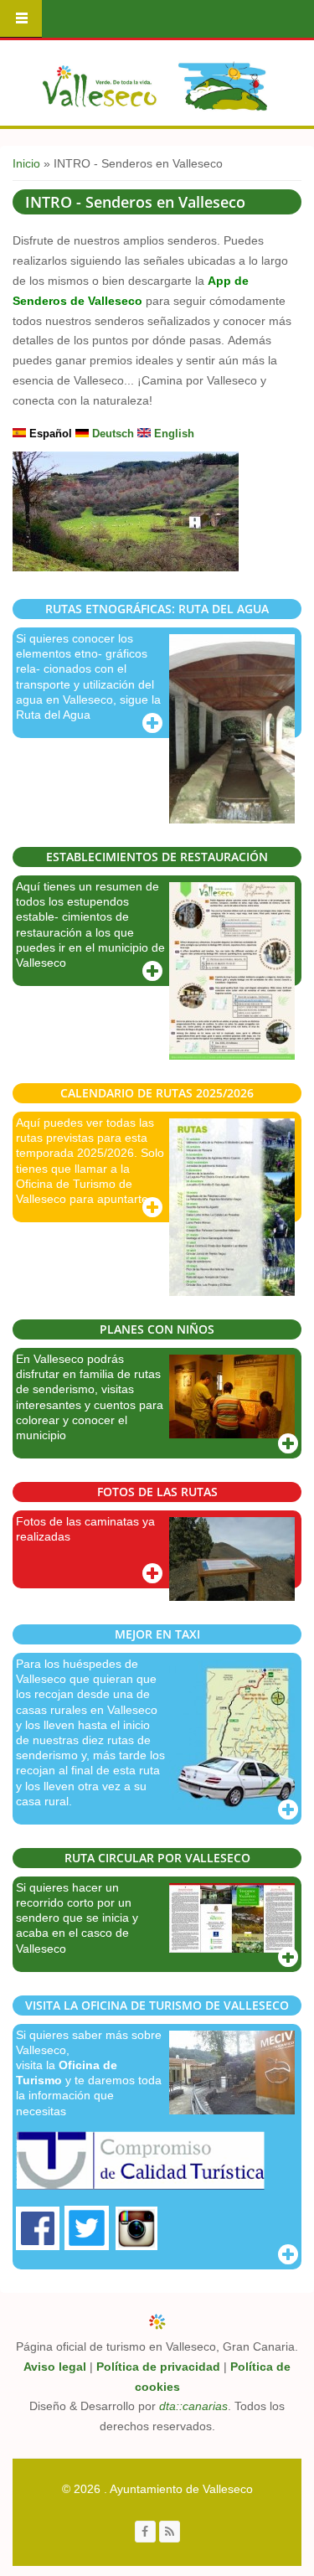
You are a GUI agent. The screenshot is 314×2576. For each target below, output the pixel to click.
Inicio (26, 163)
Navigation (21, 19)
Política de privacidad (158, 2367)
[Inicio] (155, 86)
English (172, 434)
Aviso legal (55, 2367)
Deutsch (111, 434)
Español (49, 434)
